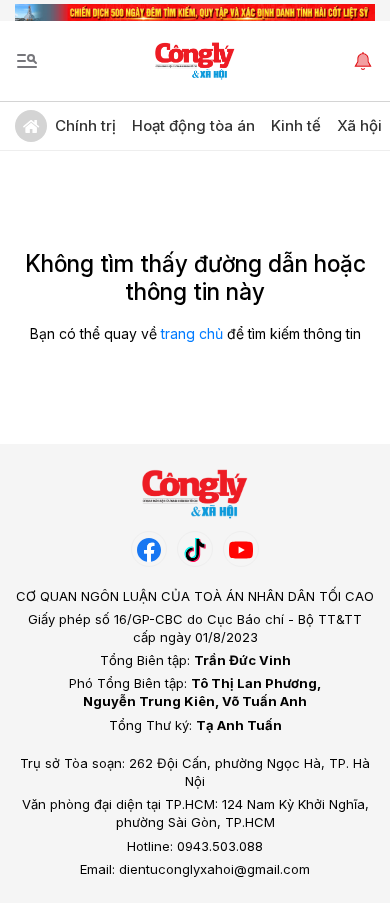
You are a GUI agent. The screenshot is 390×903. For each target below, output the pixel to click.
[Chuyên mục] (27, 61)
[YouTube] (241, 549)
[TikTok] (195, 549)
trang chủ (192, 333)
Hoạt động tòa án (193, 125)
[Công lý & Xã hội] (195, 61)
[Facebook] (149, 549)
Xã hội (359, 125)
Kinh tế (296, 125)
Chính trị (85, 125)
